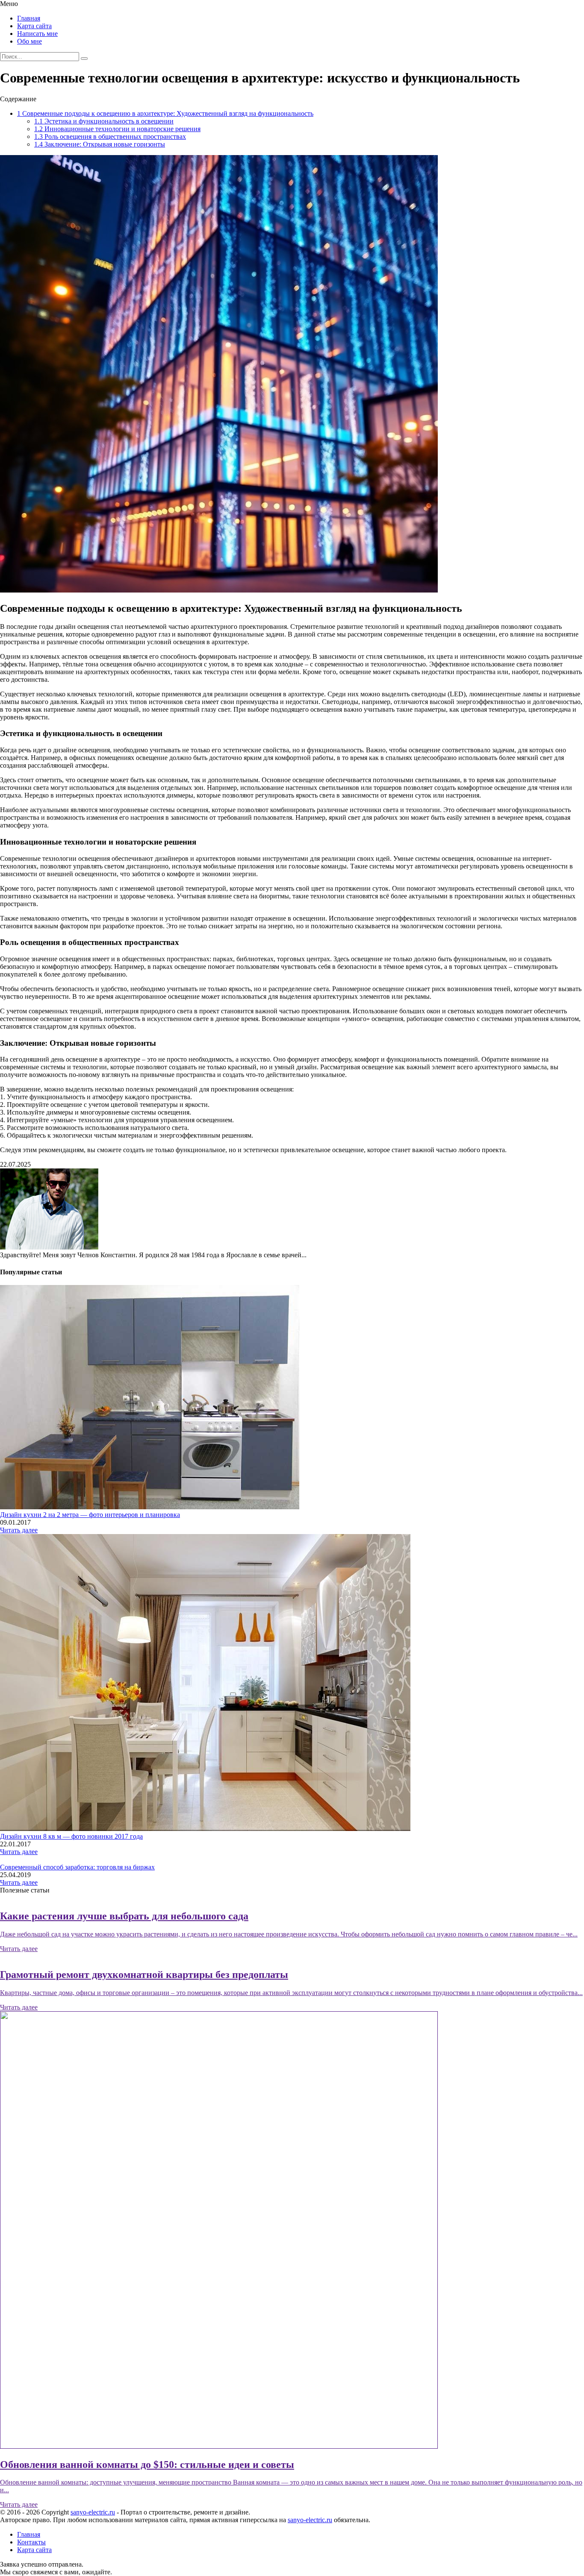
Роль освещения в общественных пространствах (110, 136)
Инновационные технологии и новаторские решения (117, 129)
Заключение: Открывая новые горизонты (100, 144)
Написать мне (37, 34)
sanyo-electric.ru (93, 2512)
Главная (29, 18)
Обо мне (29, 41)
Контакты (31, 2542)
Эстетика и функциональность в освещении (104, 121)
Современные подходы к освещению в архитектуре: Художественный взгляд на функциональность (165, 113)
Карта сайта (34, 26)
